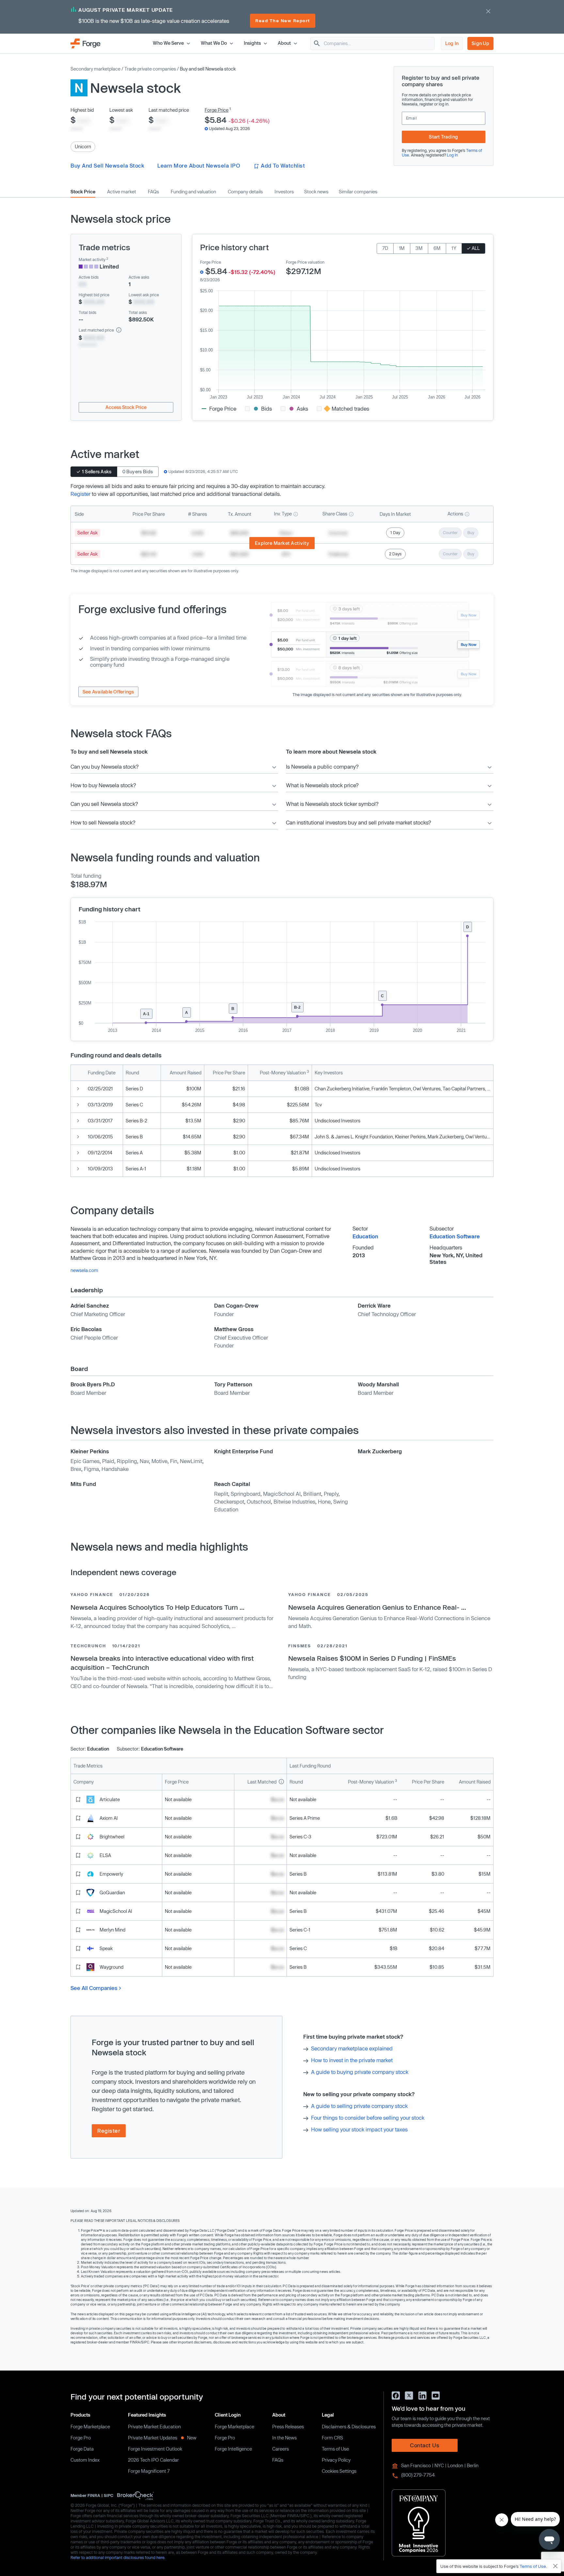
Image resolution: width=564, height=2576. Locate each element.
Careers (281, 2449)
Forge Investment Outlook (155, 2449)
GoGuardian (112, 1892)
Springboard (246, 1494)
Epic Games (85, 1461)
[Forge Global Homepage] (86, 43)
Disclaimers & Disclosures (349, 2427)
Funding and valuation (193, 192)
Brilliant (312, 1494)
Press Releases (288, 2427)
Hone (324, 1501)
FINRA (94, 2495)
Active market (122, 192)
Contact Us (425, 2445)
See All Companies (94, 1988)
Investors (284, 192)
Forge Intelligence (233, 2449)
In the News (284, 2438)
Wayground (111, 1967)
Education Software (455, 1236)
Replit (221, 1494)
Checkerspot (229, 1501)
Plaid (108, 1461)
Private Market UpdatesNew (162, 2438)
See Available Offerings (108, 692)
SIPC (109, 2495)
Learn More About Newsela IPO (199, 165)
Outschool (259, 1501)
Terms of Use (335, 2449)
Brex (76, 1469)
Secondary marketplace (95, 69)
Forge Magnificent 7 (149, 2471)
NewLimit (191, 1461)
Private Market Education (154, 2427)
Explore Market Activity (282, 543)
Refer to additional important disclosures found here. (118, 2557)
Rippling (127, 1461)
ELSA (105, 1855)
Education (365, 1236)
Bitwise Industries (294, 1501)
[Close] (556, 2566)
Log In (452, 43)
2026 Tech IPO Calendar (153, 2460)
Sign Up (480, 43)
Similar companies (358, 192)
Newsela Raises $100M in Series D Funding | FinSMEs (372, 1658)
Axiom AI (109, 1818)
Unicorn (83, 147)
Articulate (110, 1799)
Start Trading (443, 137)
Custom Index (85, 2460)
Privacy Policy (336, 2460)
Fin (174, 1461)
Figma (91, 1469)
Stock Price (83, 192)
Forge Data (82, 2449)
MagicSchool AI (282, 1494)
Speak (106, 1948)
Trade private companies (150, 69)
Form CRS (332, 2438)
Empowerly (111, 1874)
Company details (245, 192)
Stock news (316, 192)
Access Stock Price (126, 407)
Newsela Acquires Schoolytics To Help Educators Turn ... (157, 1607)
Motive (159, 1461)
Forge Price (217, 110)
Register (80, 494)
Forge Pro (81, 2438)
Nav (144, 1461)
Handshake (115, 1469)
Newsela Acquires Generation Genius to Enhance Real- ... (377, 1607)
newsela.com (84, 1270)
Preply (331, 1494)
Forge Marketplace (90, 2427)
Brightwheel (112, 1837)
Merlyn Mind (112, 1930)
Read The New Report (283, 21)
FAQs (153, 192)
